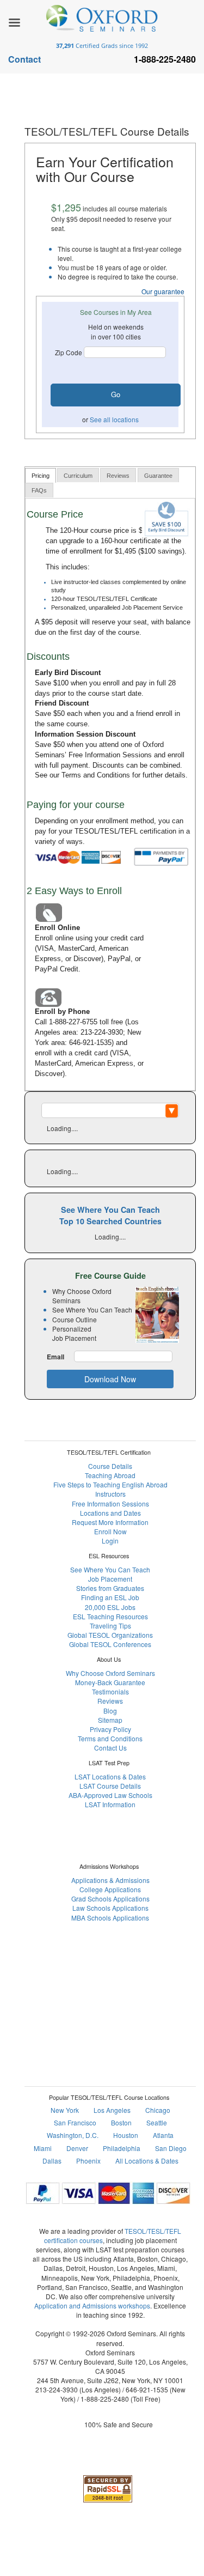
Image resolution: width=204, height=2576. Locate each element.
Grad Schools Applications (110, 1898)
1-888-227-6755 (73, 1022)
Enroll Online (57, 928)
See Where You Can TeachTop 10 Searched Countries (110, 1215)
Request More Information (110, 1522)
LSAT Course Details (110, 1786)
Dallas (52, 2161)
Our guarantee (163, 291)
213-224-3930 (102, 1032)
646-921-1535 (90, 1043)
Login (110, 1541)
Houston (126, 2135)
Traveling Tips (110, 1626)
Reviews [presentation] (118, 476)
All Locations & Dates (147, 2161)
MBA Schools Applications (110, 1918)
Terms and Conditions (96, 775)
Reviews (110, 1701)
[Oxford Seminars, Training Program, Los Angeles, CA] (108, 2456)
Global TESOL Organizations (110, 1635)
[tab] (41, 475)
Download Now (110, 1379)
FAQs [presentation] (39, 490)
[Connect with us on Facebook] (71, 1980)
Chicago (158, 2110)
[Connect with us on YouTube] (149, 1980)
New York (65, 2110)
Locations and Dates (110, 1513)
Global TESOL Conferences (110, 1644)
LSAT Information (110, 1804)
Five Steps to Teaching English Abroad (110, 1484)
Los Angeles (112, 2110)
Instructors (110, 1494)
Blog (110, 1711)
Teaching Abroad (110, 1475)
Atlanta (163, 2135)
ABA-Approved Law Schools (110, 1795)
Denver (77, 2148)
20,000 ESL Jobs (110, 1607)
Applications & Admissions (110, 1880)
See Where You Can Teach (110, 1569)
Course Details (110, 1466)
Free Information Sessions (110, 755)
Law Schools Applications (110, 1908)
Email (55, 1357)
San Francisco (75, 2122)
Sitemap (110, 1720)
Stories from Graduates (110, 1588)
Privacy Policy (110, 1729)
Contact (24, 59)
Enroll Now (110, 1531)
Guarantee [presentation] (158, 476)
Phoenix (88, 2161)
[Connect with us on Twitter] (123, 1980)
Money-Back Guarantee (110, 1682)
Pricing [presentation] (41, 476)
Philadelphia (122, 2148)
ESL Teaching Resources (110, 1616)
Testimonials (110, 1691)
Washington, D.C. (73, 2135)
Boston (121, 2122)
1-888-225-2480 (105, 2399)
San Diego (171, 2148)
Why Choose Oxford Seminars (110, 1673)
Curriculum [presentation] (78, 476)
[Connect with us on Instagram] (97, 1980)
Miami (43, 2148)
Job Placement (110, 1579)
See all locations (114, 419)
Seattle (157, 2122)
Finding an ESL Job (110, 1597)
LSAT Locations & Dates (110, 1776)
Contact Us (110, 1748)
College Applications (110, 1889)
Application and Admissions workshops (92, 2305)
